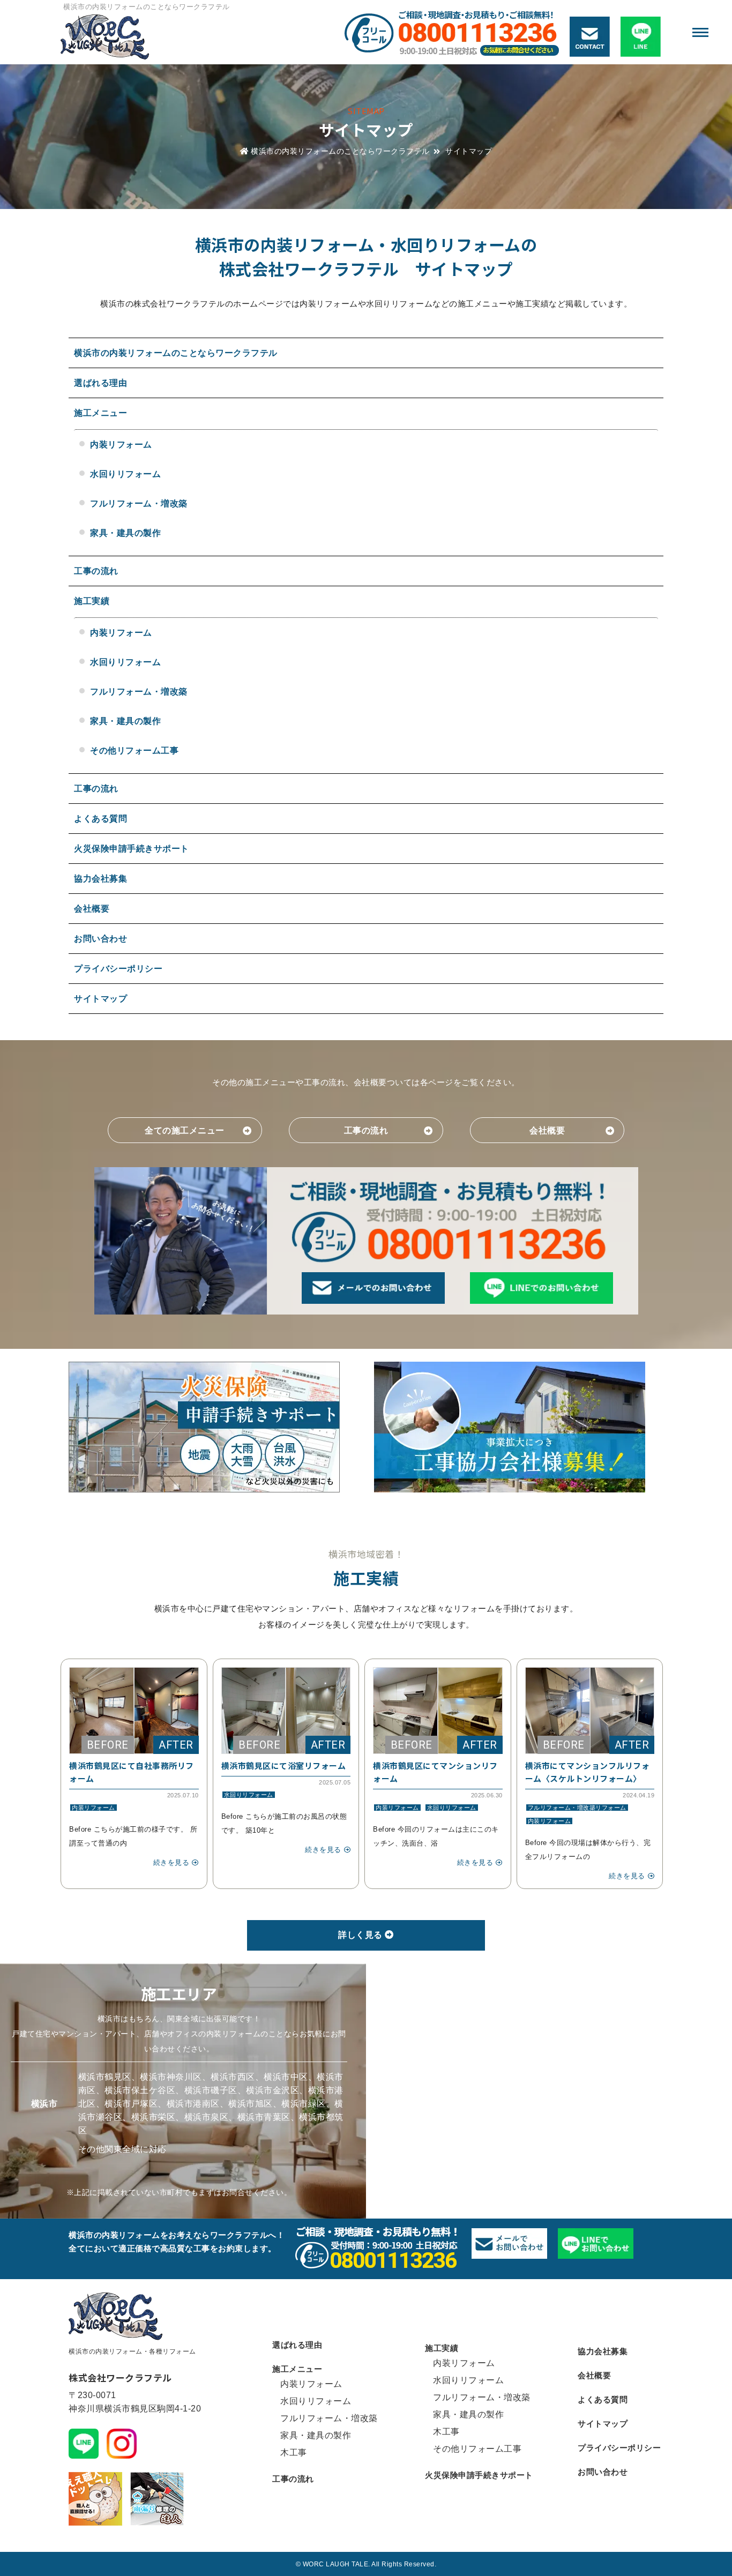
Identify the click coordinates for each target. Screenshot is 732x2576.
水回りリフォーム (125, 474)
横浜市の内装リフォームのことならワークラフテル (147, 7)
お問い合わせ (100, 939)
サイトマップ (100, 999)
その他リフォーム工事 (134, 751)
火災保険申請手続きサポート (132, 849)
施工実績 (92, 601)
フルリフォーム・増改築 (139, 503)
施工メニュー (100, 413)
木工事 (294, 2452)
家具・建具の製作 (125, 533)
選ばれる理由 (100, 383)
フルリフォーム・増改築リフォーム (577, 1808)
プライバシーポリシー (118, 969)
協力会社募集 (100, 879)
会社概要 (92, 909)
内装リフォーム (121, 445)
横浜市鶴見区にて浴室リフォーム (284, 1765)
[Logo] (141, 39)
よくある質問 (100, 819)
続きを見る (171, 1862)
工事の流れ (96, 571)
